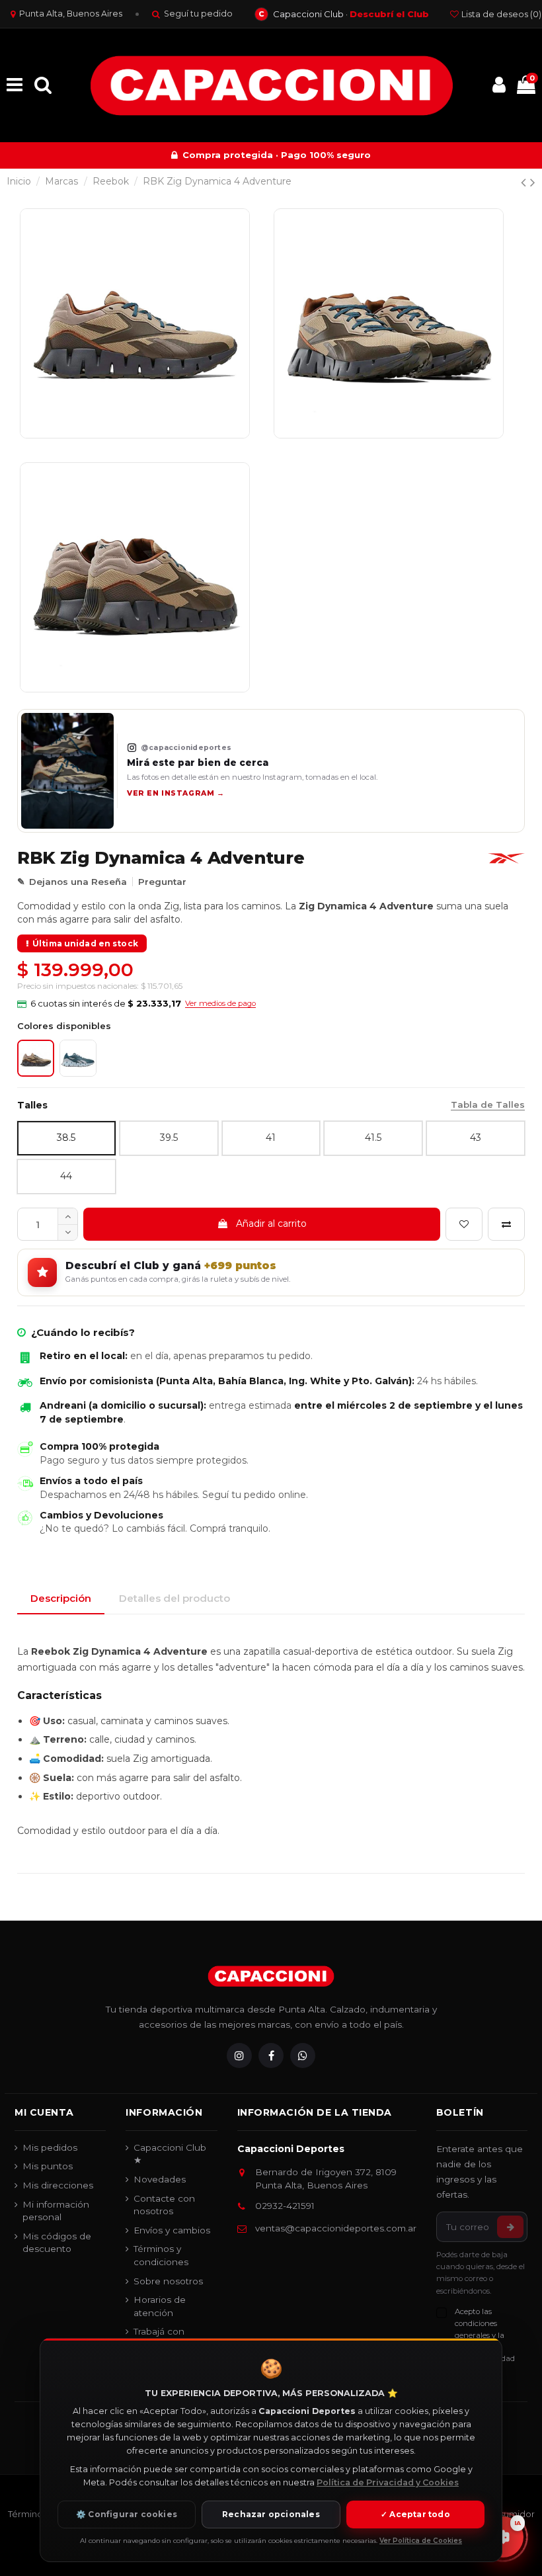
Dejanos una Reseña (78, 882)
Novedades (160, 2179)
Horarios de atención (160, 2306)
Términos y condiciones (161, 2255)
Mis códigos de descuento (57, 2243)
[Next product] (533, 182)
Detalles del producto (174, 1598)
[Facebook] (271, 2056)
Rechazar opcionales (271, 2514)
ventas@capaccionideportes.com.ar (336, 2228)
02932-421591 (285, 2206)
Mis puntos (48, 2166)
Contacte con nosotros (164, 2205)
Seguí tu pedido (198, 14)
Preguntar (162, 882)
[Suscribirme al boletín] (510, 2227)
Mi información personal (56, 2211)
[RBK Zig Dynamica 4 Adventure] (78, 1058)
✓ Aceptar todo (415, 2514)
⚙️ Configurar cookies (127, 2514)
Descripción (61, 1598)
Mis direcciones (58, 2185)
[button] (136, 1004)
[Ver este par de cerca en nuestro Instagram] (67, 771)
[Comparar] (506, 1224)
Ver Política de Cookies (421, 2541)
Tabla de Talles (488, 1104)
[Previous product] (525, 182)
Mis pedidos (50, 2147)
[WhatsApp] (303, 2056)
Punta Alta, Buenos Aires (71, 14)
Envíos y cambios (172, 2230)
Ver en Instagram (175, 793)
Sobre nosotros (168, 2281)
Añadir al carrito (271, 1224)
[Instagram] (239, 2056)
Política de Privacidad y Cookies (388, 2482)
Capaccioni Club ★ (170, 2154)
